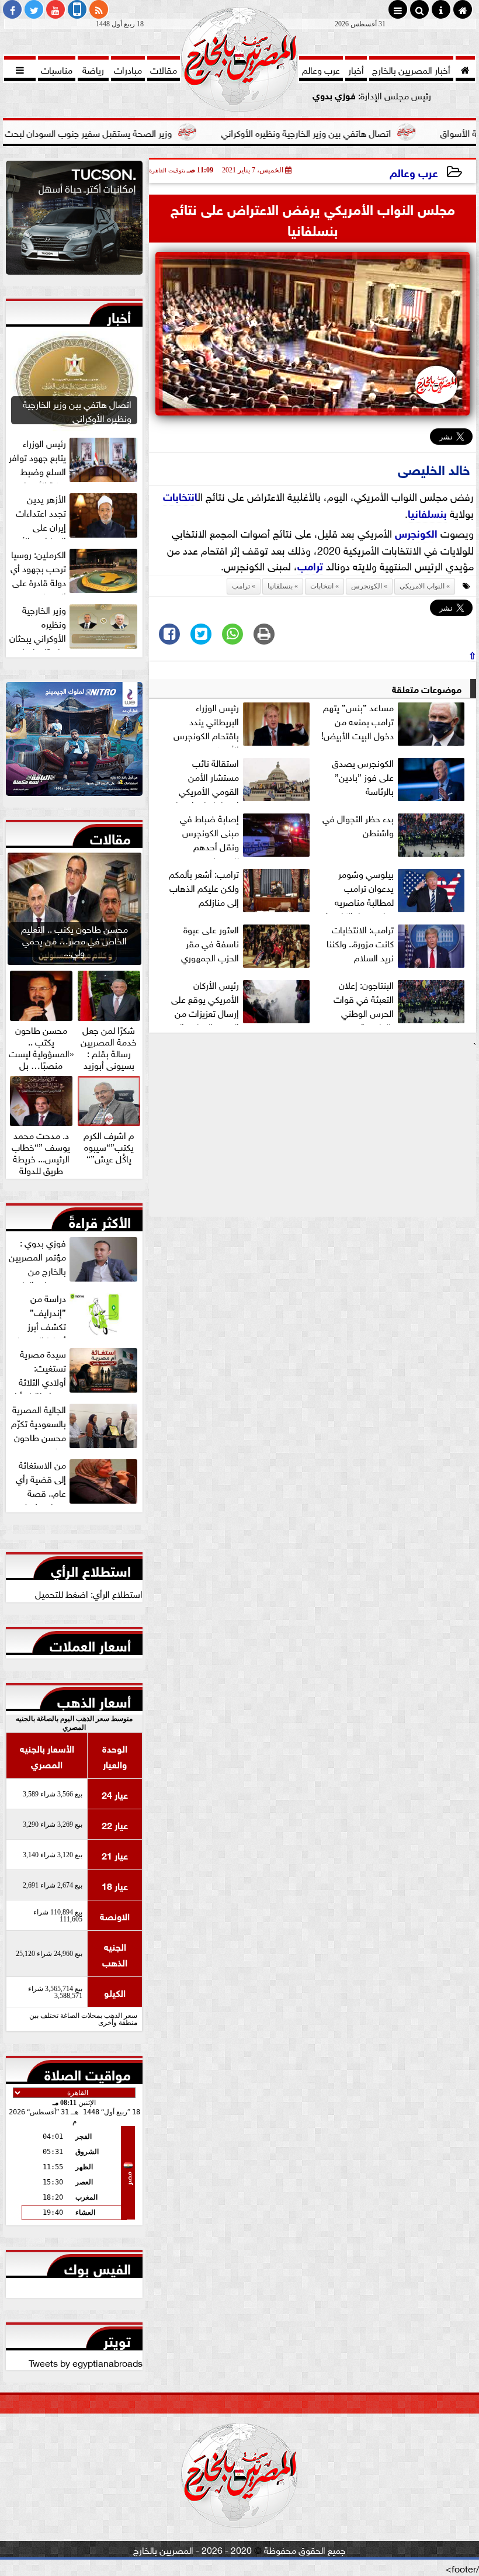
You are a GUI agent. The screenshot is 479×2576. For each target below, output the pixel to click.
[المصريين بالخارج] (74, 221)
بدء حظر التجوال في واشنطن (358, 825)
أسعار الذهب (94, 1699)
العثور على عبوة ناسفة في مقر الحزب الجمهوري (210, 943)
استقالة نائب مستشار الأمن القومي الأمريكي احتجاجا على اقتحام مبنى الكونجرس (241, 779)
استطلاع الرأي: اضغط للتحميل (89, 1593)
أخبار (119, 315)
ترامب (310, 565)
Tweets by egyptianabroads (86, 2362)
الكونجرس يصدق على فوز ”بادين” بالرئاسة (363, 777)
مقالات (110, 836)
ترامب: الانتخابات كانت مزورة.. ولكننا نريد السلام (360, 943)
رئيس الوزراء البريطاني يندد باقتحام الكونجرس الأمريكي (206, 723)
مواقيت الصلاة (88, 2072)
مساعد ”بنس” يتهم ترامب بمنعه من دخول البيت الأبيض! (357, 721)
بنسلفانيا (427, 513)
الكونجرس (416, 532)
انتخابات (180, 496)
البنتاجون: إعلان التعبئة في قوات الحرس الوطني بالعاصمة (364, 1001)
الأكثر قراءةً (100, 1220)
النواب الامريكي (422, 586)
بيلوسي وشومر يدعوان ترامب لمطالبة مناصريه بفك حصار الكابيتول (358, 890)
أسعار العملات (90, 1643)
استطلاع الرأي (91, 1569)
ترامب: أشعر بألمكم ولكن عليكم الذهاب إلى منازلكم (204, 888)
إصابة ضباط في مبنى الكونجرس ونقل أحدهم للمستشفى (209, 835)
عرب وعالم (414, 172)
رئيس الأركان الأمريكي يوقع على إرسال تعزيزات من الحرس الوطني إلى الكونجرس (242, 1001)
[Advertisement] (313, 1134)
